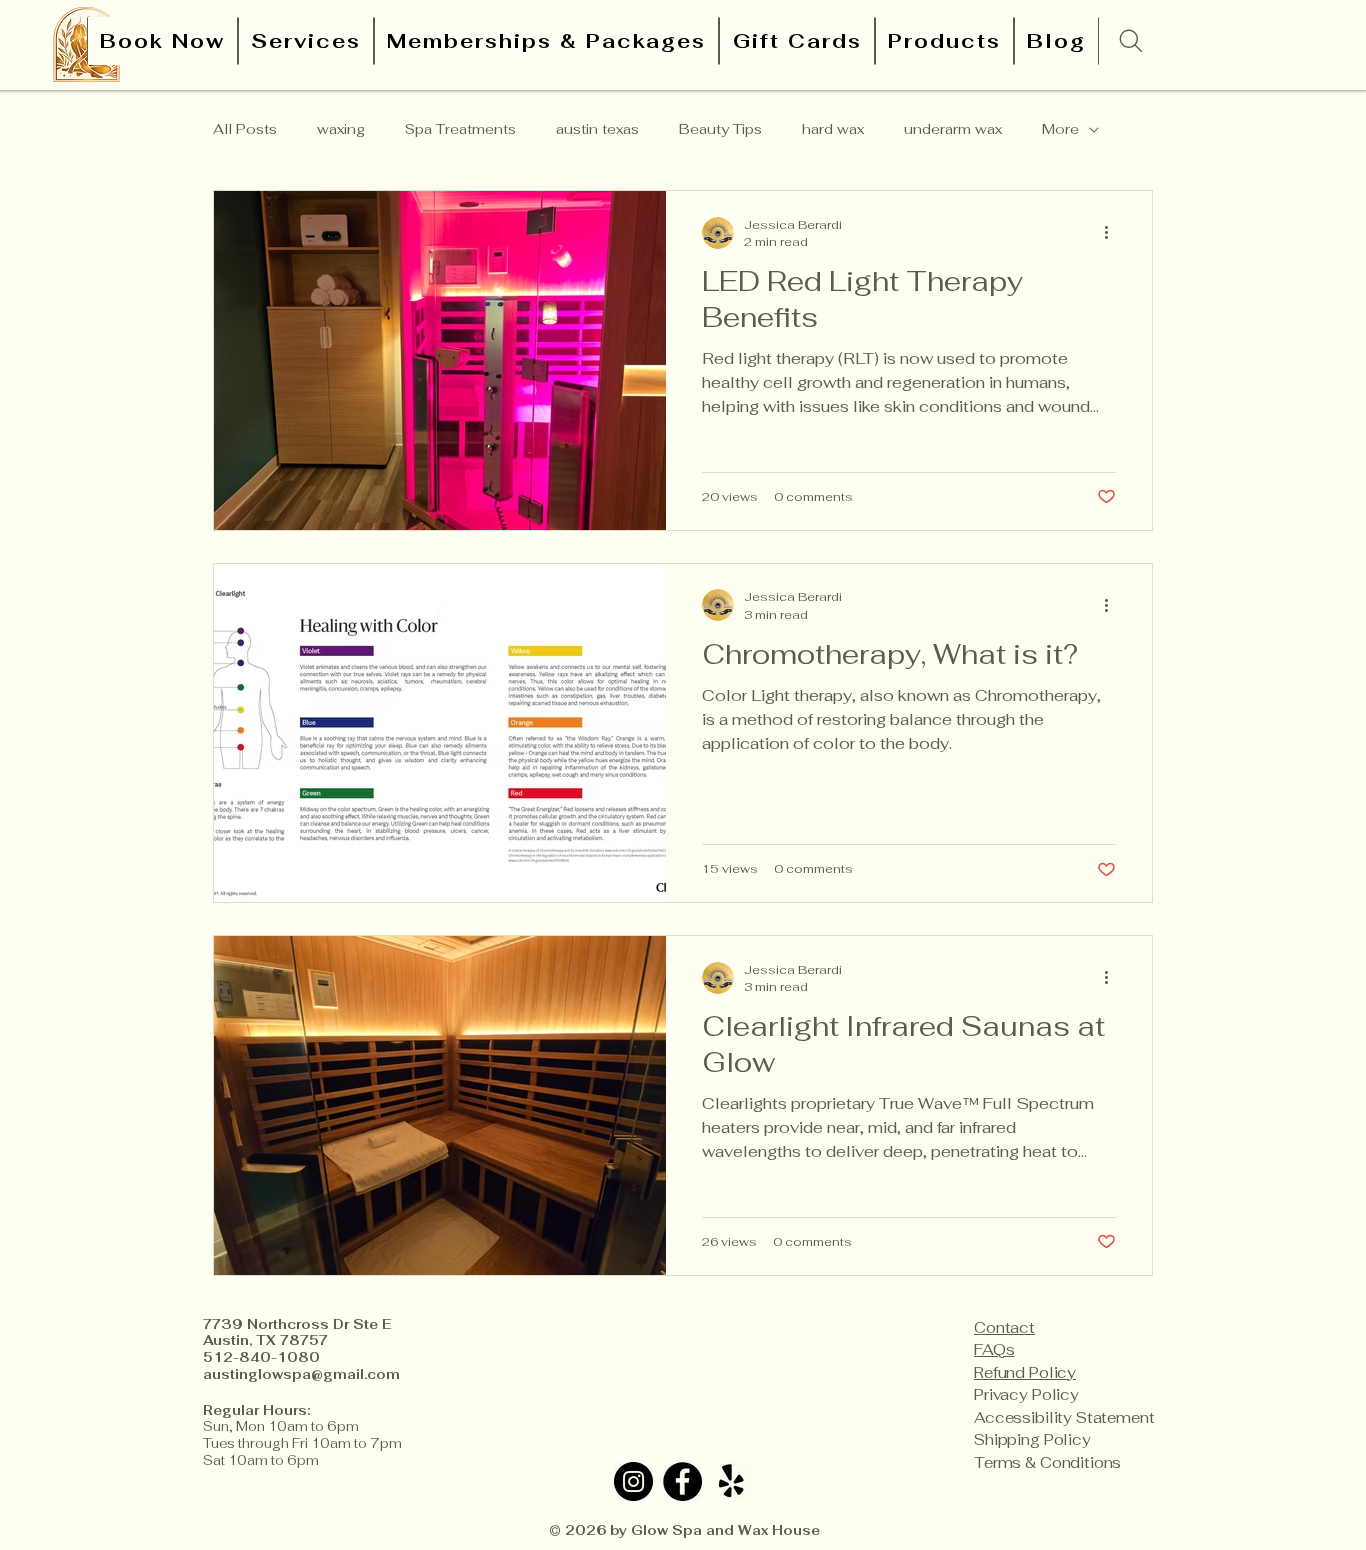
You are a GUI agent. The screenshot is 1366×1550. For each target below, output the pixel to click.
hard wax (833, 129)
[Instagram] (633, 1481)
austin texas (597, 129)
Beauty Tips (720, 129)
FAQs (994, 1349)
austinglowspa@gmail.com (301, 1374)
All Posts (245, 129)
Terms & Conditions (1047, 1462)
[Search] (1131, 41)
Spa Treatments (460, 129)
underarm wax (953, 129)
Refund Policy (1025, 1372)
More (1060, 129)
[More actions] (1113, 233)
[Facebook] (682, 1481)
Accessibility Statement (1064, 1417)
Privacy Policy (1026, 1394)
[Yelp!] (731, 1481)
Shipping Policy (1032, 1439)
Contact (1004, 1327)
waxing (341, 129)
